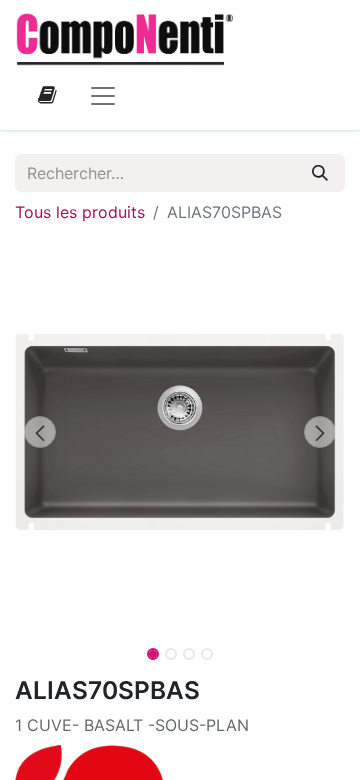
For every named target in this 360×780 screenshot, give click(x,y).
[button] (40, 432)
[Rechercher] (320, 173)
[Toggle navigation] (103, 95)
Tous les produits (80, 212)
